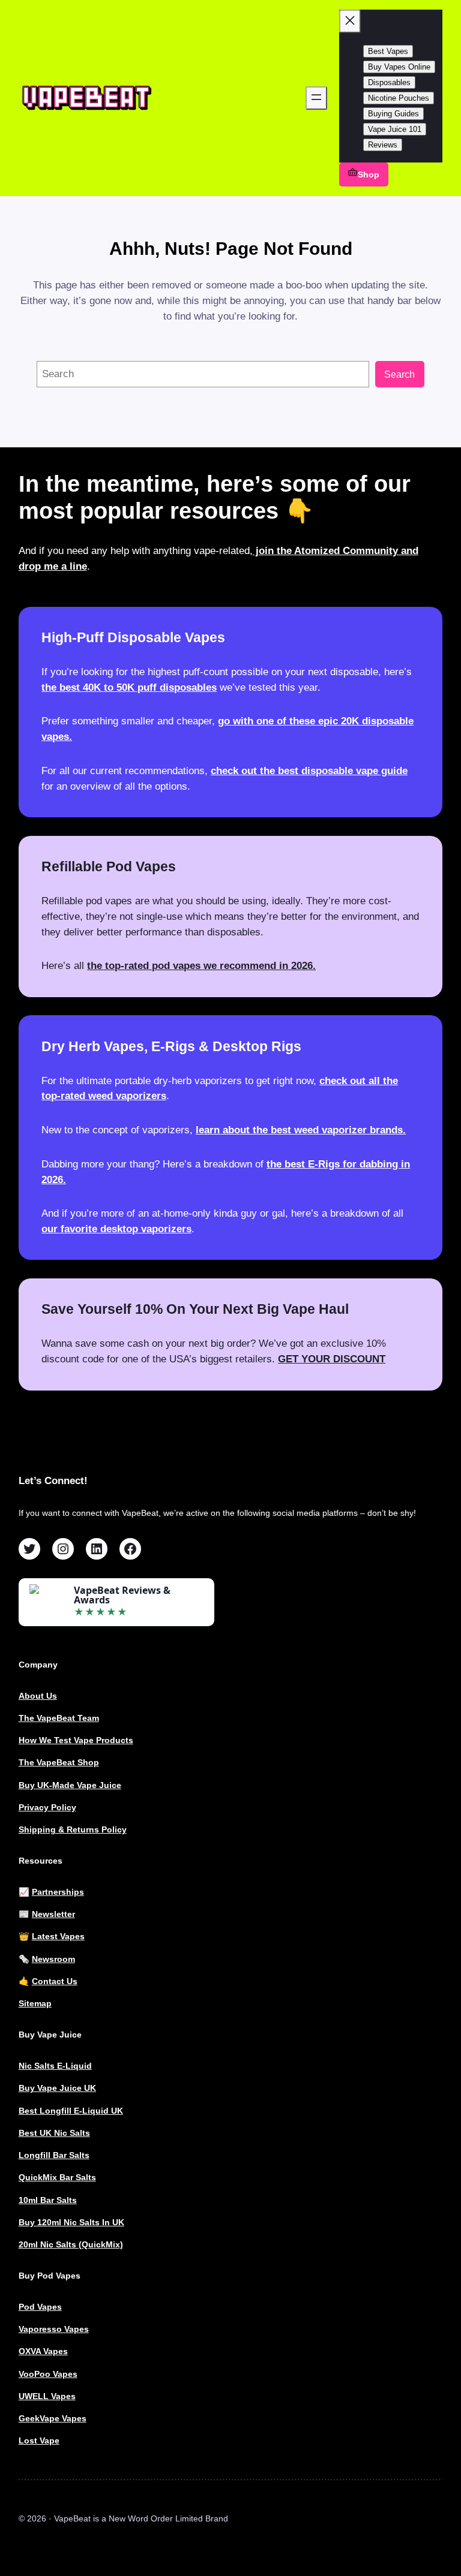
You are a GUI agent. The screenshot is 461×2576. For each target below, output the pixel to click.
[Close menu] (350, 21)
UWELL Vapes (47, 2396)
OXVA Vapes (43, 2351)
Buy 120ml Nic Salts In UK (71, 2222)
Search (399, 374)
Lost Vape (39, 2440)
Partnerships (58, 1892)
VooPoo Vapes (48, 2374)
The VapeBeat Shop (59, 1762)
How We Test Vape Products (76, 1740)
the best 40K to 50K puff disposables (129, 687)
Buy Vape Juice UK (57, 2088)
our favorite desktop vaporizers (116, 1229)
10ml (29, 2200)
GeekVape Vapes (53, 2418)
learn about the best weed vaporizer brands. (301, 1130)
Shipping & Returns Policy (73, 1829)
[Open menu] (316, 98)
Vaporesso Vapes (54, 2329)
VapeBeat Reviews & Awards (122, 1595)
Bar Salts (59, 2200)
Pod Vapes (40, 2307)
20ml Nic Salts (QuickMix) (71, 2244)
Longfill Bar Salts (54, 2155)
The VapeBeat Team (59, 1718)
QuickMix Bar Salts (57, 2177)
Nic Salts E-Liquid (55, 2066)
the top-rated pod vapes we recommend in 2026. (201, 965)
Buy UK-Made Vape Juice (70, 1785)
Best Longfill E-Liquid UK (71, 2111)
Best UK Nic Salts (54, 2133)
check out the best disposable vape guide (309, 771)
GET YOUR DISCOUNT (332, 1359)
